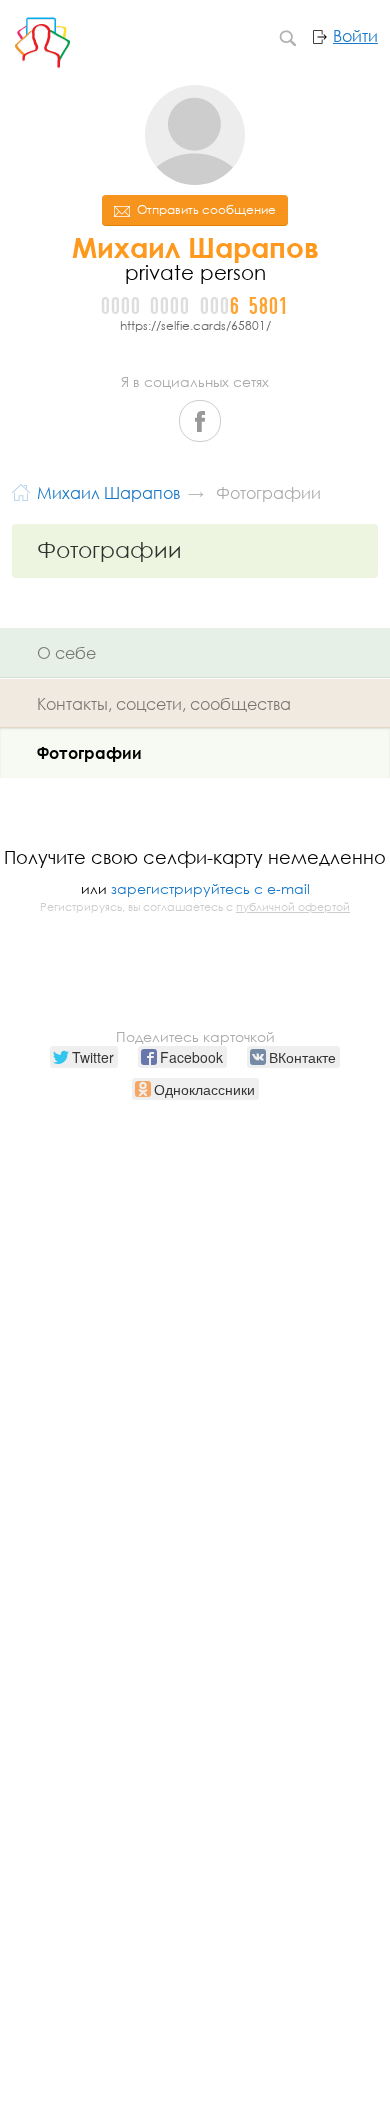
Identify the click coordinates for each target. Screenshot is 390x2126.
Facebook (200, 421)
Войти (355, 36)
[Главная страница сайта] (21, 490)
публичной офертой (293, 907)
